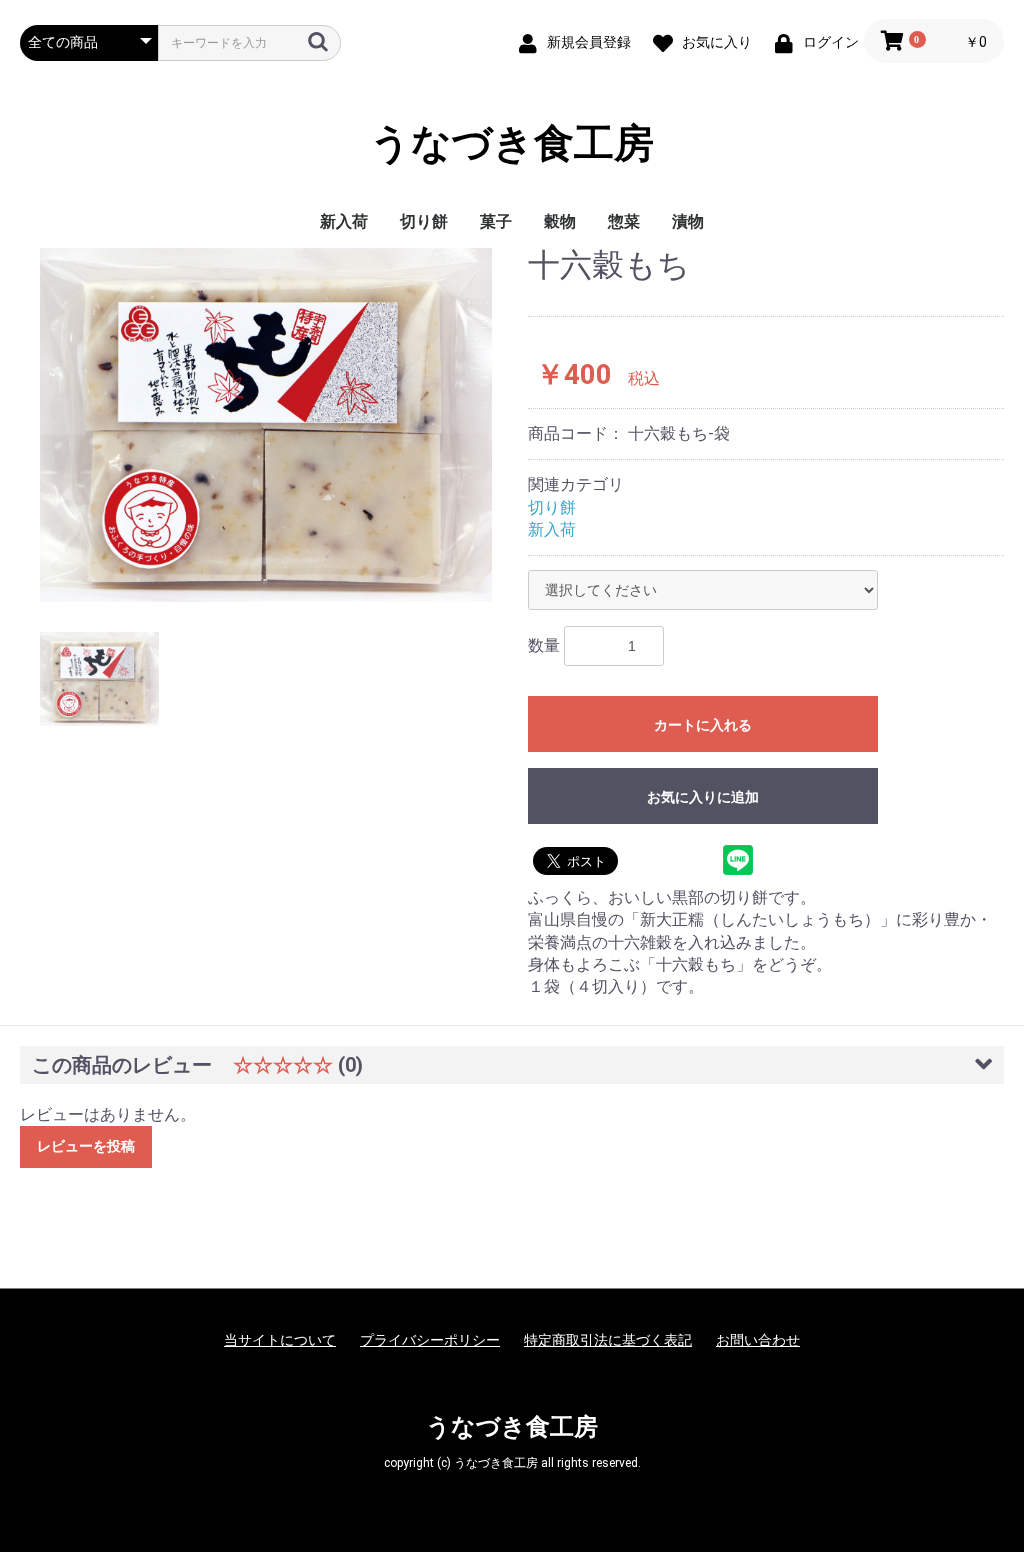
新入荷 (344, 221)
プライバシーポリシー (430, 1340)
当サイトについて (280, 1340)
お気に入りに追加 (703, 797)
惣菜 (624, 221)
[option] (266, 425)
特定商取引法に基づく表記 (608, 1340)
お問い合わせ (758, 1340)
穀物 (560, 221)
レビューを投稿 (86, 1146)
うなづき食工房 (512, 144)
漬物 (688, 221)
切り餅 (424, 221)
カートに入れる (703, 725)
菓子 (496, 221)
